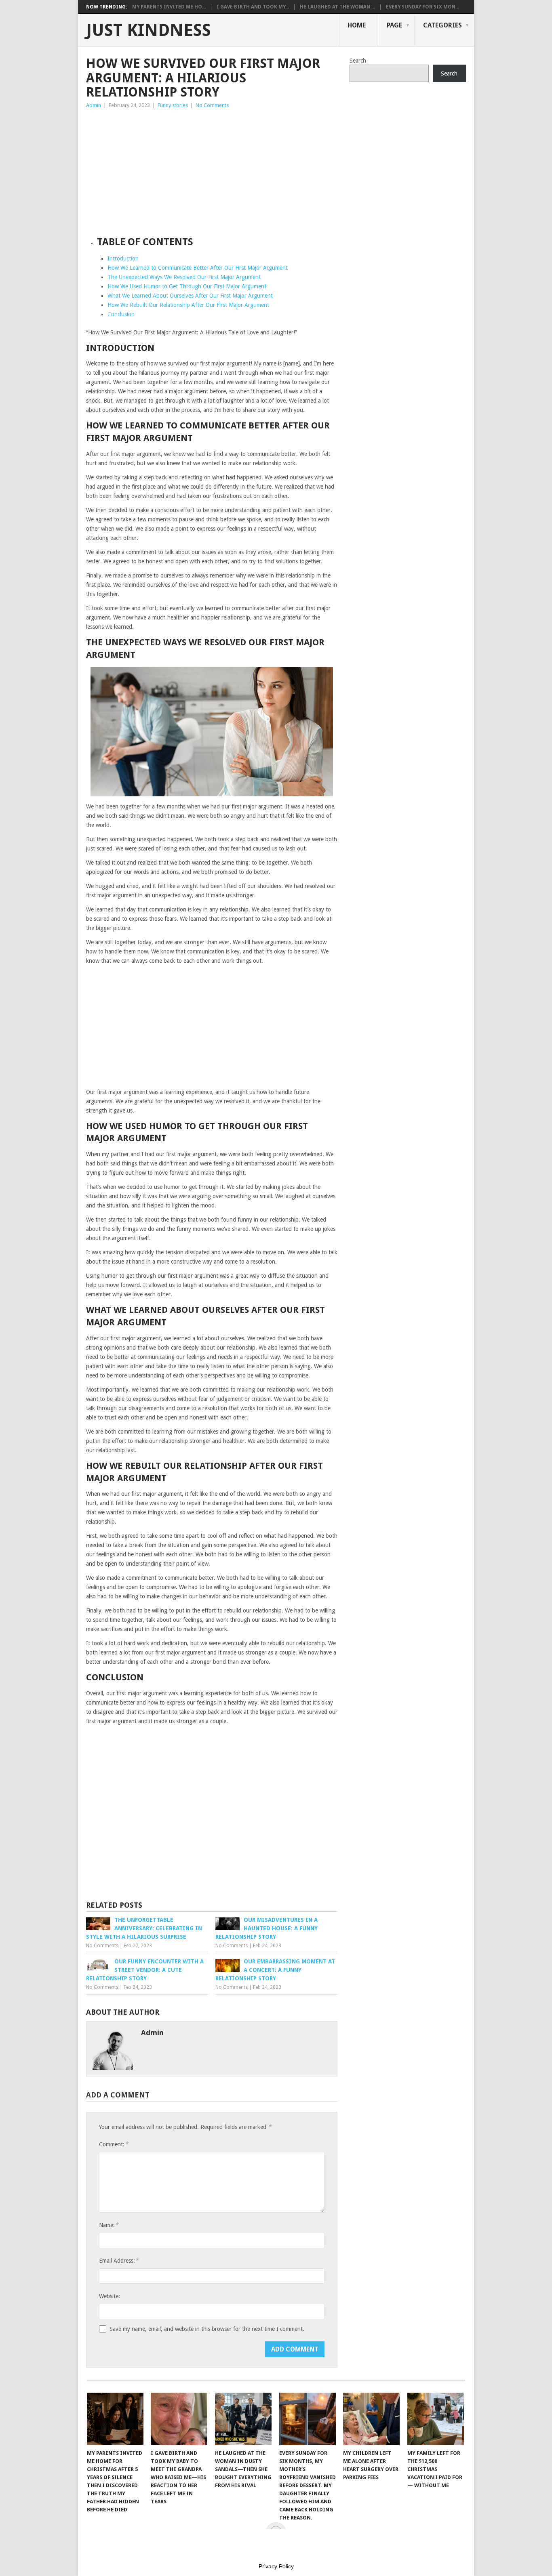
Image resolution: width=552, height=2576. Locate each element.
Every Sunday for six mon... (422, 7)
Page (394, 25)
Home (357, 25)
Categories (442, 25)
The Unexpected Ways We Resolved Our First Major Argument (184, 277)
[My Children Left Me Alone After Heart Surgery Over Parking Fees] (371, 2419)
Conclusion (121, 314)
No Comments (212, 105)
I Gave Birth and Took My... (253, 7)
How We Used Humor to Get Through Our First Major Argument (187, 286)
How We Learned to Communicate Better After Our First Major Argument (198, 268)
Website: (110, 2296)
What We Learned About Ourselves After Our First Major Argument (190, 296)
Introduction (123, 258)
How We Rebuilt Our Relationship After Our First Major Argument (188, 305)
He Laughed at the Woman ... (337, 7)
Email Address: (119, 2260)
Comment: (114, 2144)
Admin (94, 105)
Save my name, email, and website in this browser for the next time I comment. (207, 2329)
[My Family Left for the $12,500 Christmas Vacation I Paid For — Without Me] (436, 2419)
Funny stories (173, 105)
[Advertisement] (212, 170)
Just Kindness (149, 30)
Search (358, 61)
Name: (109, 2225)
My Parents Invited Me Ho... (169, 7)
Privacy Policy (276, 2566)
